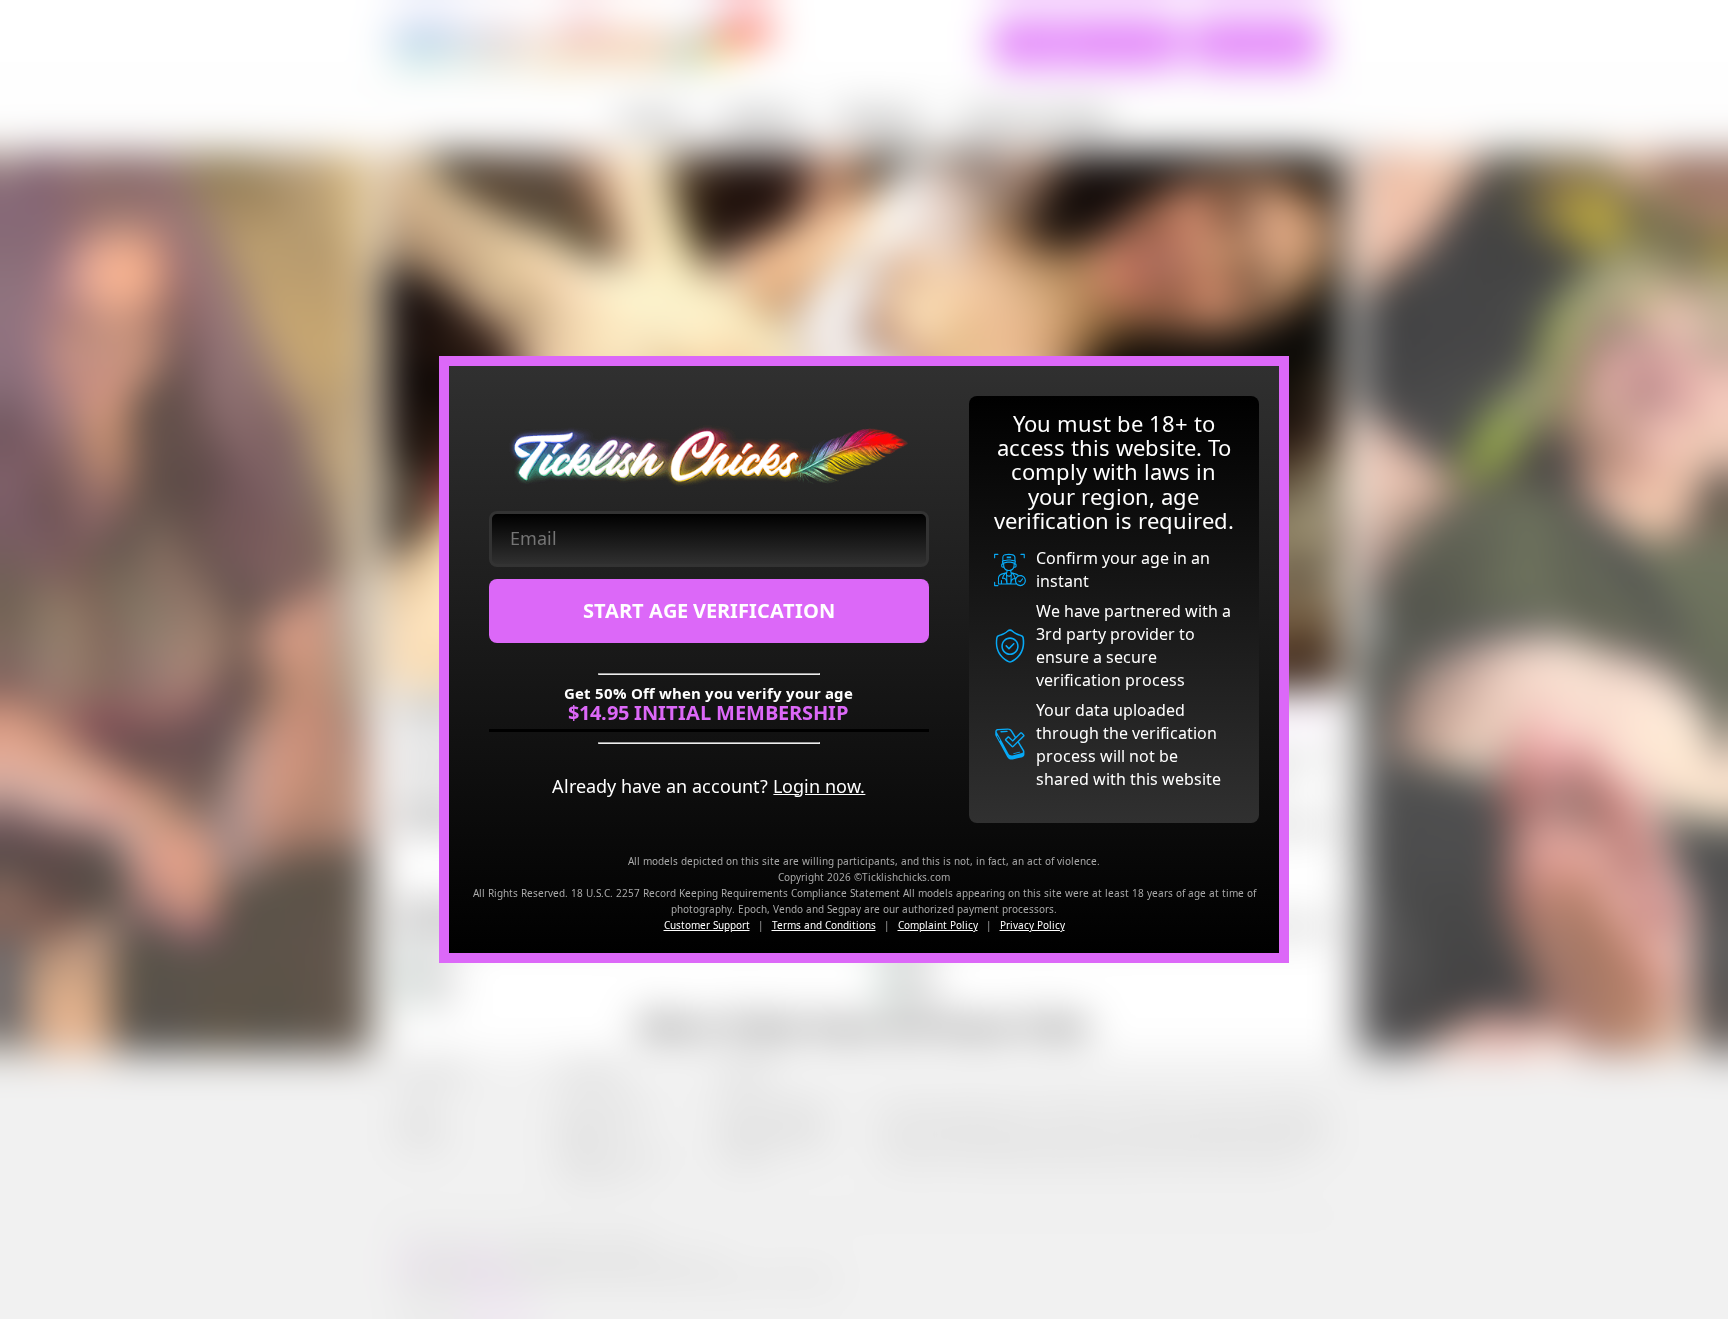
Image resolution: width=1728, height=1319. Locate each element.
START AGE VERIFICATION (709, 610)
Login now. (819, 786)
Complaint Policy (938, 925)
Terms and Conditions (824, 925)
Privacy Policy (1032, 925)
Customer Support (707, 925)
